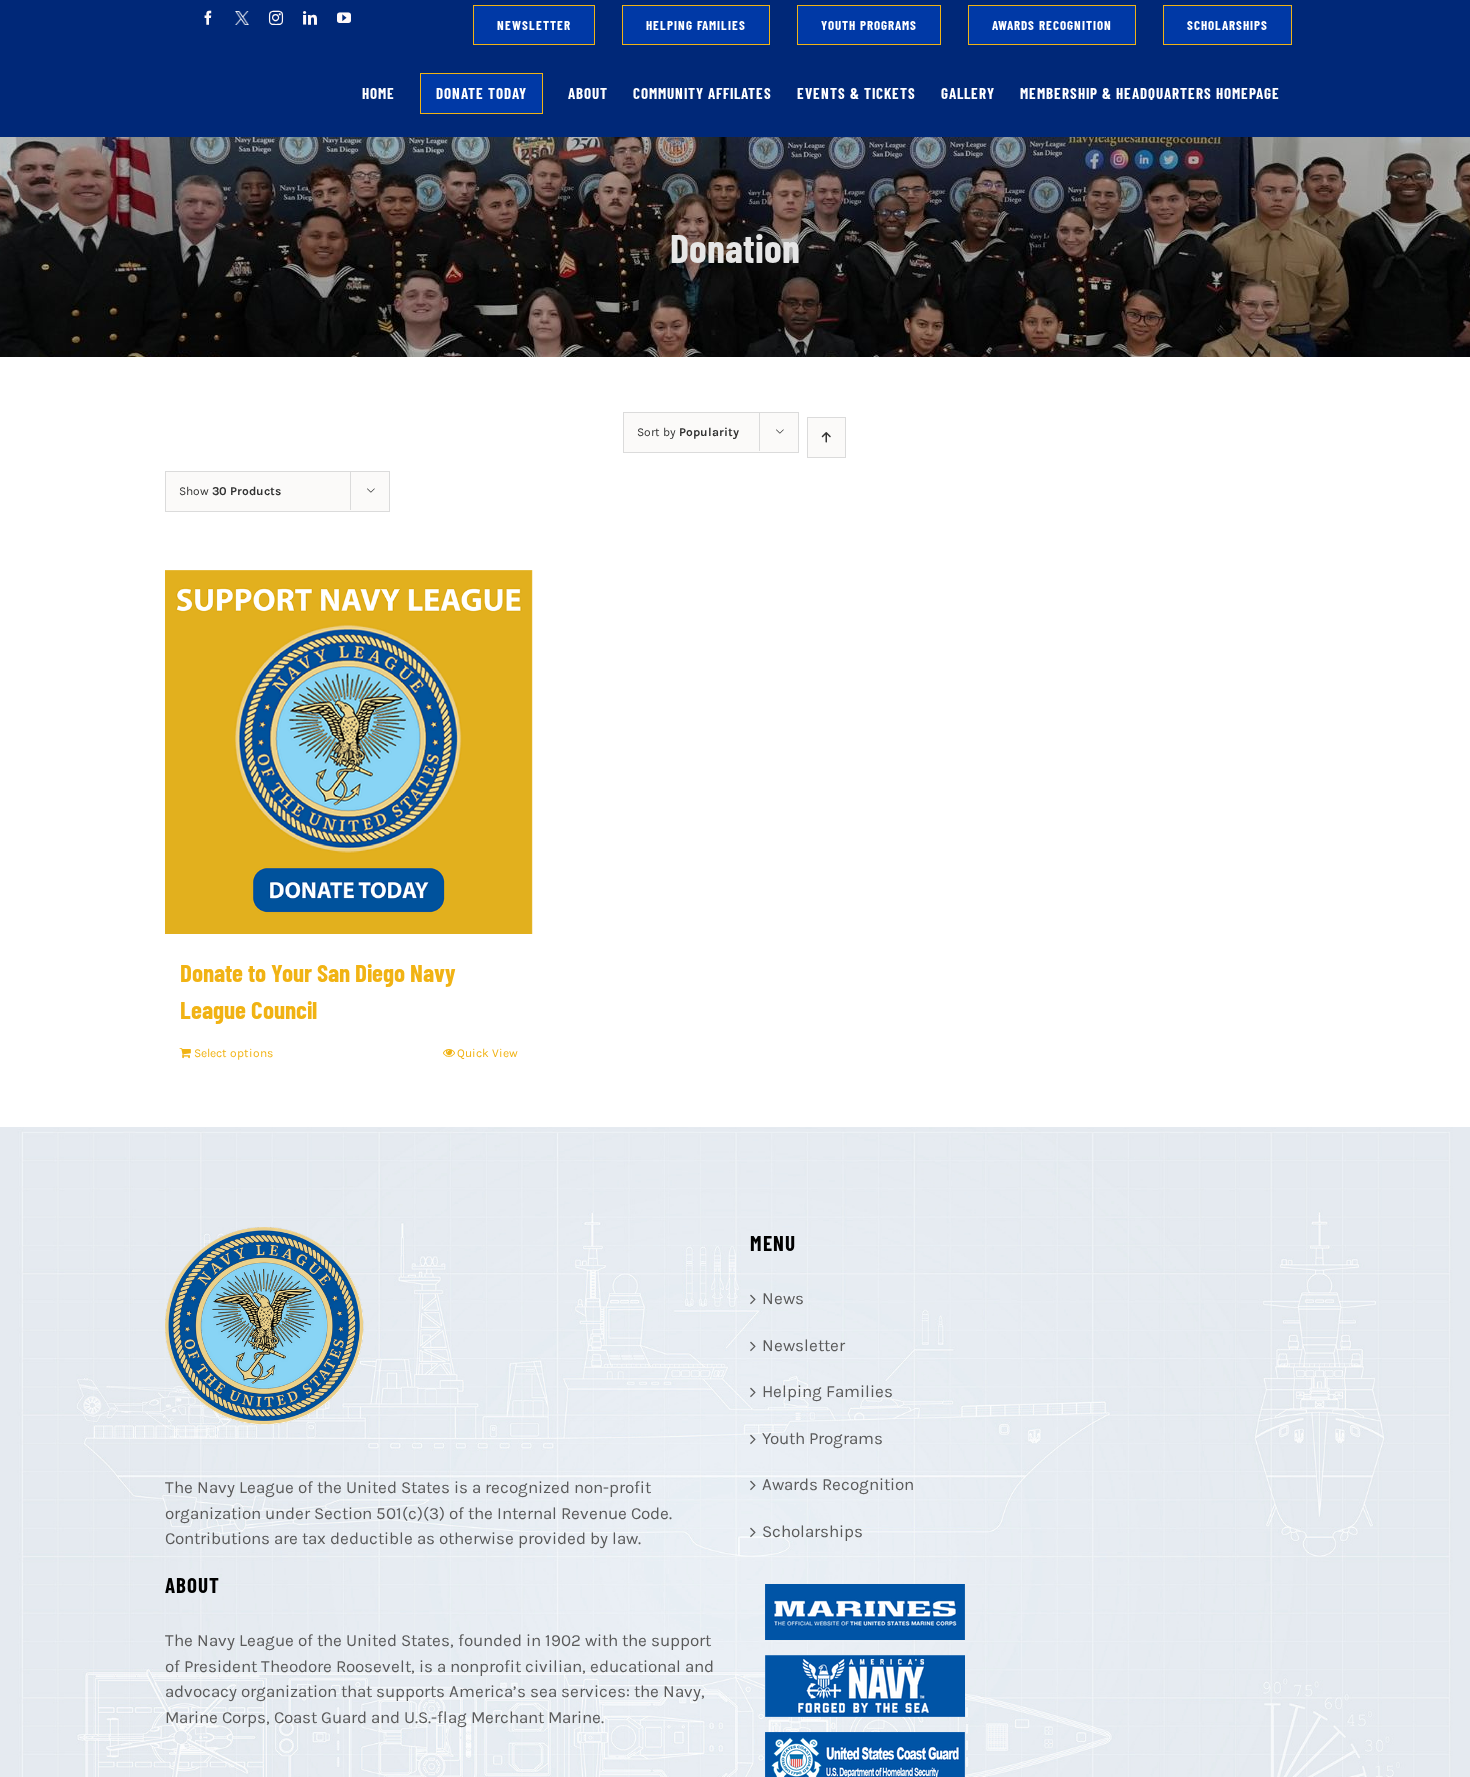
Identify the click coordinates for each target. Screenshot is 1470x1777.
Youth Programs (822, 1438)
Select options (233, 1053)
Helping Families (827, 1391)
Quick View (487, 1053)
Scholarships (812, 1531)
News (783, 1298)
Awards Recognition (838, 1484)
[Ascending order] (826, 437)
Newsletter (803, 1345)
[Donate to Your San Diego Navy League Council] (349, 752)
